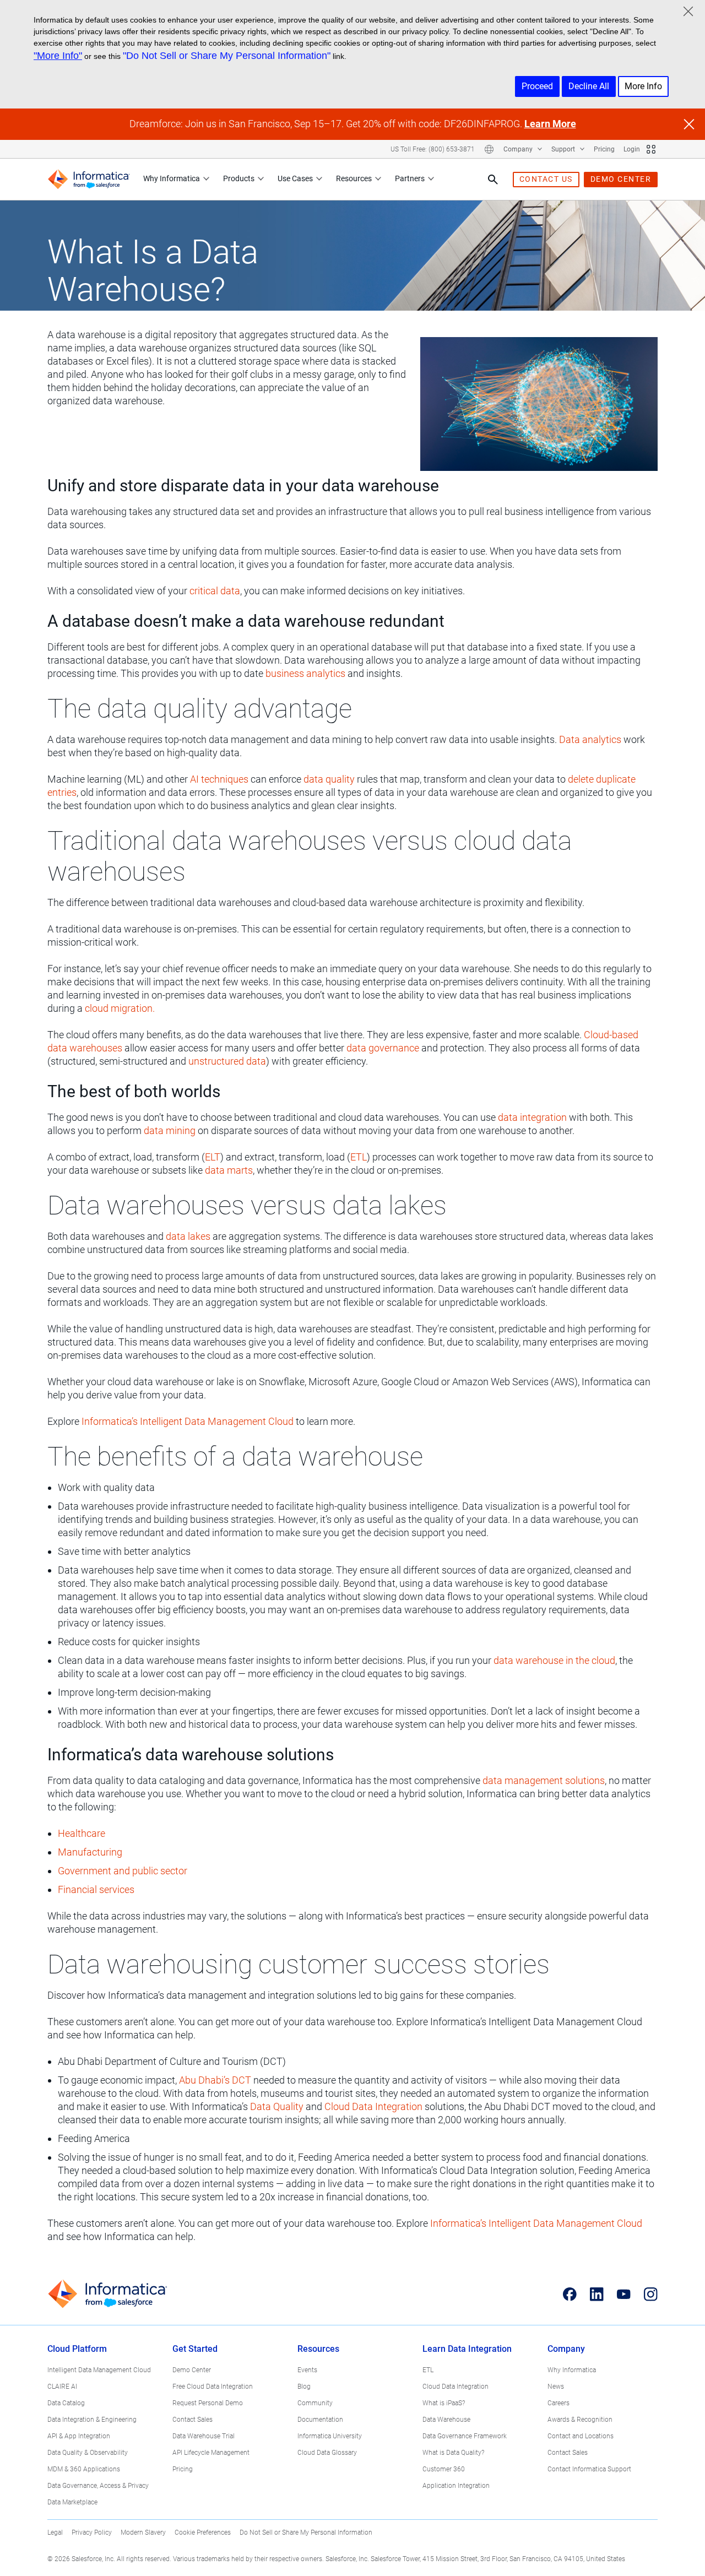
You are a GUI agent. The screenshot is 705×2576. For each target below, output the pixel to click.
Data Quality (277, 2106)
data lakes (188, 1236)
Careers (558, 2403)
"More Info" (58, 56)
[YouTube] (624, 2294)
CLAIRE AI (62, 2387)
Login (632, 149)
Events (307, 2370)
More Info (643, 86)
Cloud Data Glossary (327, 2453)
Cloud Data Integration (373, 2106)
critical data (215, 591)
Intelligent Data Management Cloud (99, 2370)
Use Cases (295, 178)
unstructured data (227, 1061)
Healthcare (82, 1833)
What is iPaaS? (444, 2403)
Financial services (96, 1889)
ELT (213, 1157)
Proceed (537, 86)
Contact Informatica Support (589, 2469)
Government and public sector (123, 1871)
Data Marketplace (72, 2502)
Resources (354, 178)
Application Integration (456, 2486)
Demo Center (192, 2370)
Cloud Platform (77, 2349)
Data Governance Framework (465, 2436)
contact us (546, 179)
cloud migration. (120, 1008)
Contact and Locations (581, 2436)
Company (519, 149)
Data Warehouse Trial (204, 2436)
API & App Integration (79, 2436)
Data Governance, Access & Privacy (98, 2486)
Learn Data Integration (467, 2349)
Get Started (195, 2349)
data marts (229, 1170)
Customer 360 (444, 2469)
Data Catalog (66, 2403)
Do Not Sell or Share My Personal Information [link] (306, 2532)
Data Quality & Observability (88, 2453)
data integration (532, 1117)
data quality (329, 779)
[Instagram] (651, 2294)
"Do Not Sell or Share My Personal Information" (227, 56)
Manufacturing (90, 1852)
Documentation (320, 2420)
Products (239, 178)
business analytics (305, 673)
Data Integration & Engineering (92, 2420)
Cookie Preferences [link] (203, 2532)
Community (315, 2403)
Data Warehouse (446, 2420)
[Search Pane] (493, 180)
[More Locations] (489, 149)
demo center (621, 179)
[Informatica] (89, 179)
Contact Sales (192, 2420)
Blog (304, 2387)
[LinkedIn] (597, 2294)
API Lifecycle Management (211, 2453)
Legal (55, 2532)
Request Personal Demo (208, 2403)
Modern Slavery (143, 2532)
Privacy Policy (92, 2532)
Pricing (604, 149)
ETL (359, 1157)
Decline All (589, 86)
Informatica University (330, 2436)
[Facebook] (570, 2294)
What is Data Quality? (453, 2453)
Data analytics (590, 739)
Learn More (550, 124)
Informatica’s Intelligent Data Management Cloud (188, 1421)
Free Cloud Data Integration (213, 2387)
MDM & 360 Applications (84, 2469)
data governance (383, 1048)
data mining (170, 1130)
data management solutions (544, 1780)
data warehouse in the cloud (554, 1660)
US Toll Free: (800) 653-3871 (433, 149)
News (556, 2387)
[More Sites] (651, 149)
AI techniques (219, 779)
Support (564, 149)
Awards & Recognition (580, 2420)
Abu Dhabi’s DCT (215, 2080)
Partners (410, 178)
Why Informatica (172, 178)
